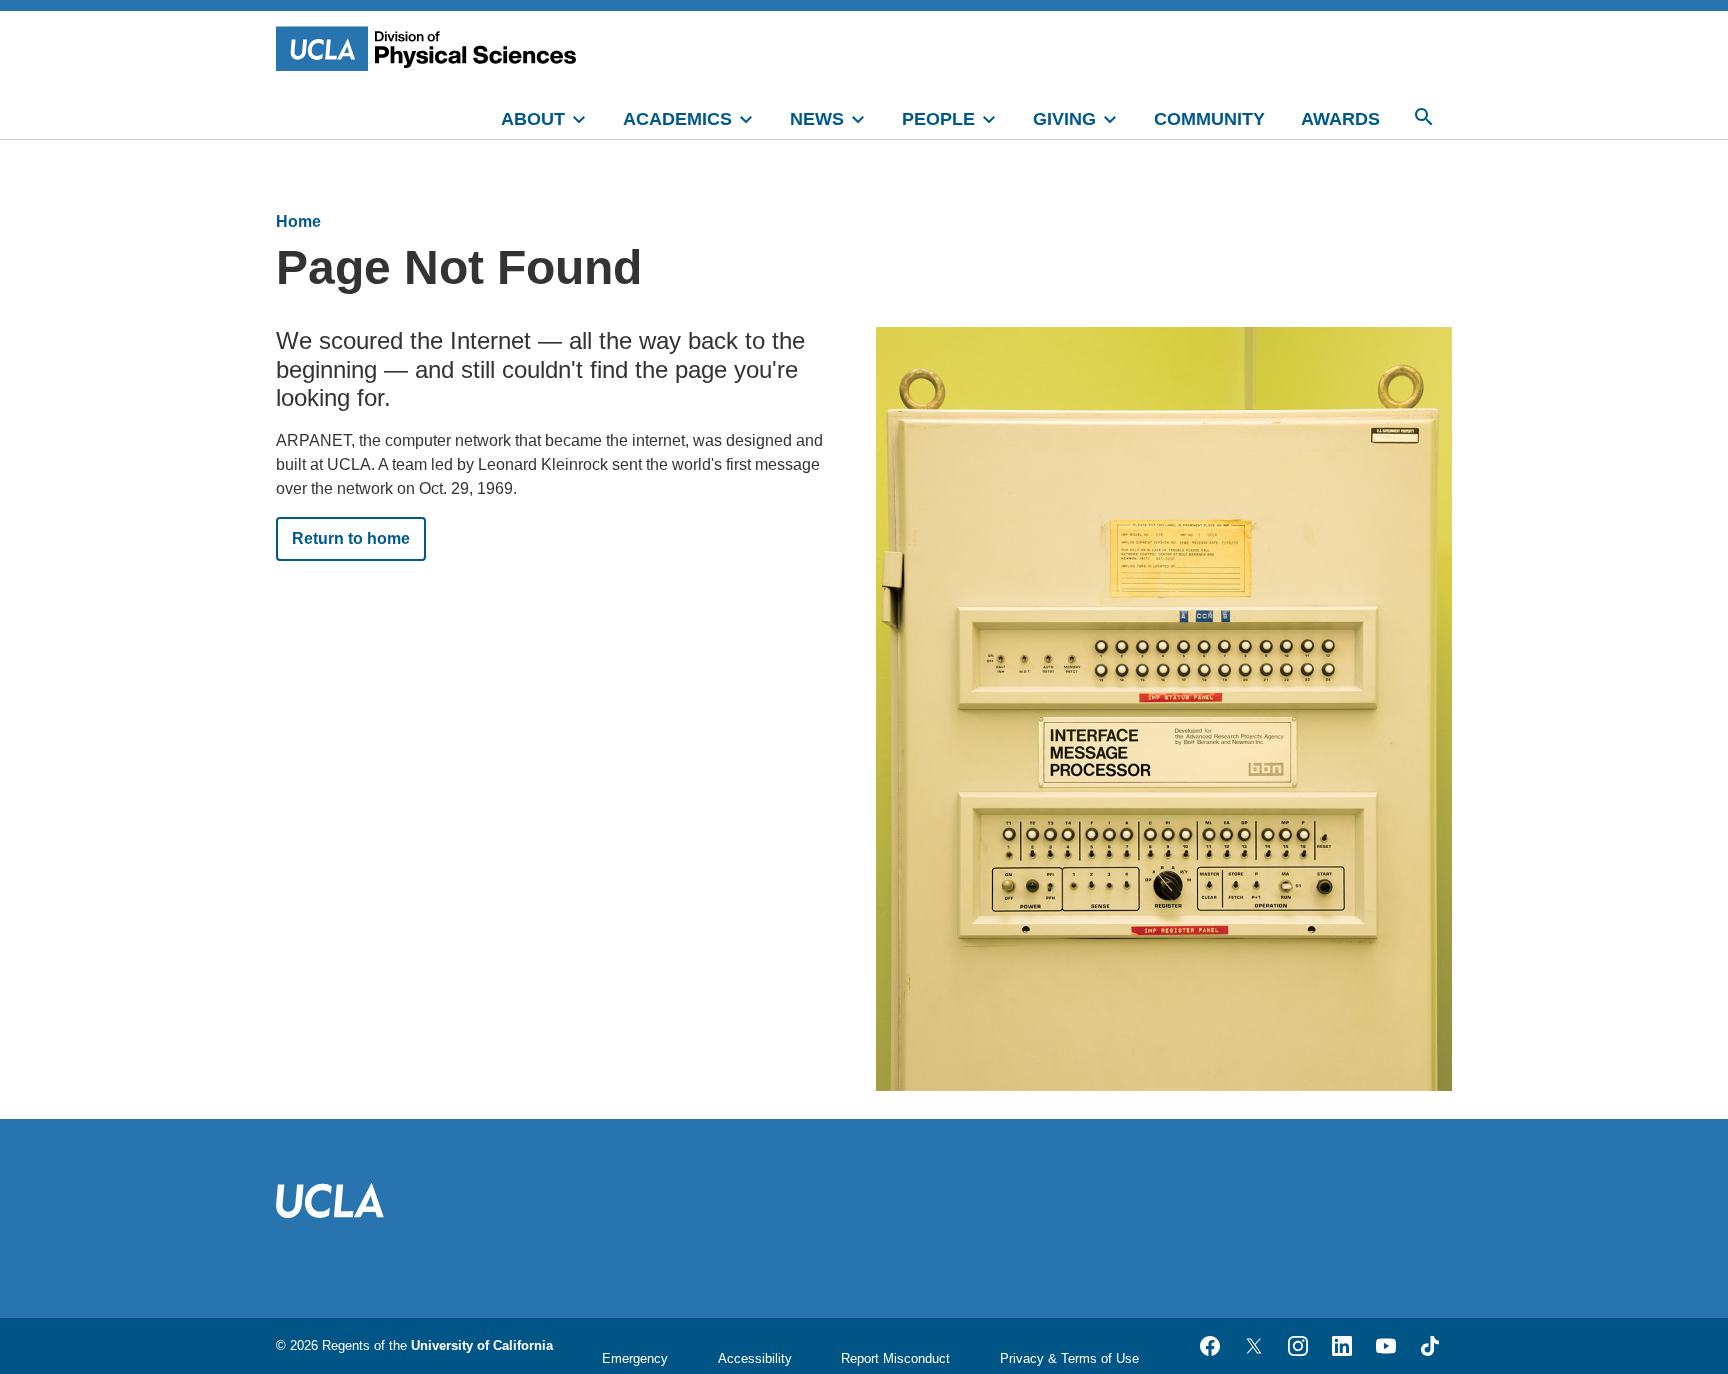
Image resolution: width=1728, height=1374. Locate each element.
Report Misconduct (895, 1358)
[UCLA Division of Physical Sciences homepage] (431, 48)
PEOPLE (938, 119)
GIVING (1064, 119)
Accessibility (755, 1358)
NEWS (817, 119)
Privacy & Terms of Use (1069, 1358)
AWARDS (1340, 119)
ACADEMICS (677, 119)
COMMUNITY (1209, 119)
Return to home (351, 538)
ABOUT (533, 119)
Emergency (635, 1358)
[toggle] (588, 117)
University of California (482, 1345)
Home (298, 221)
